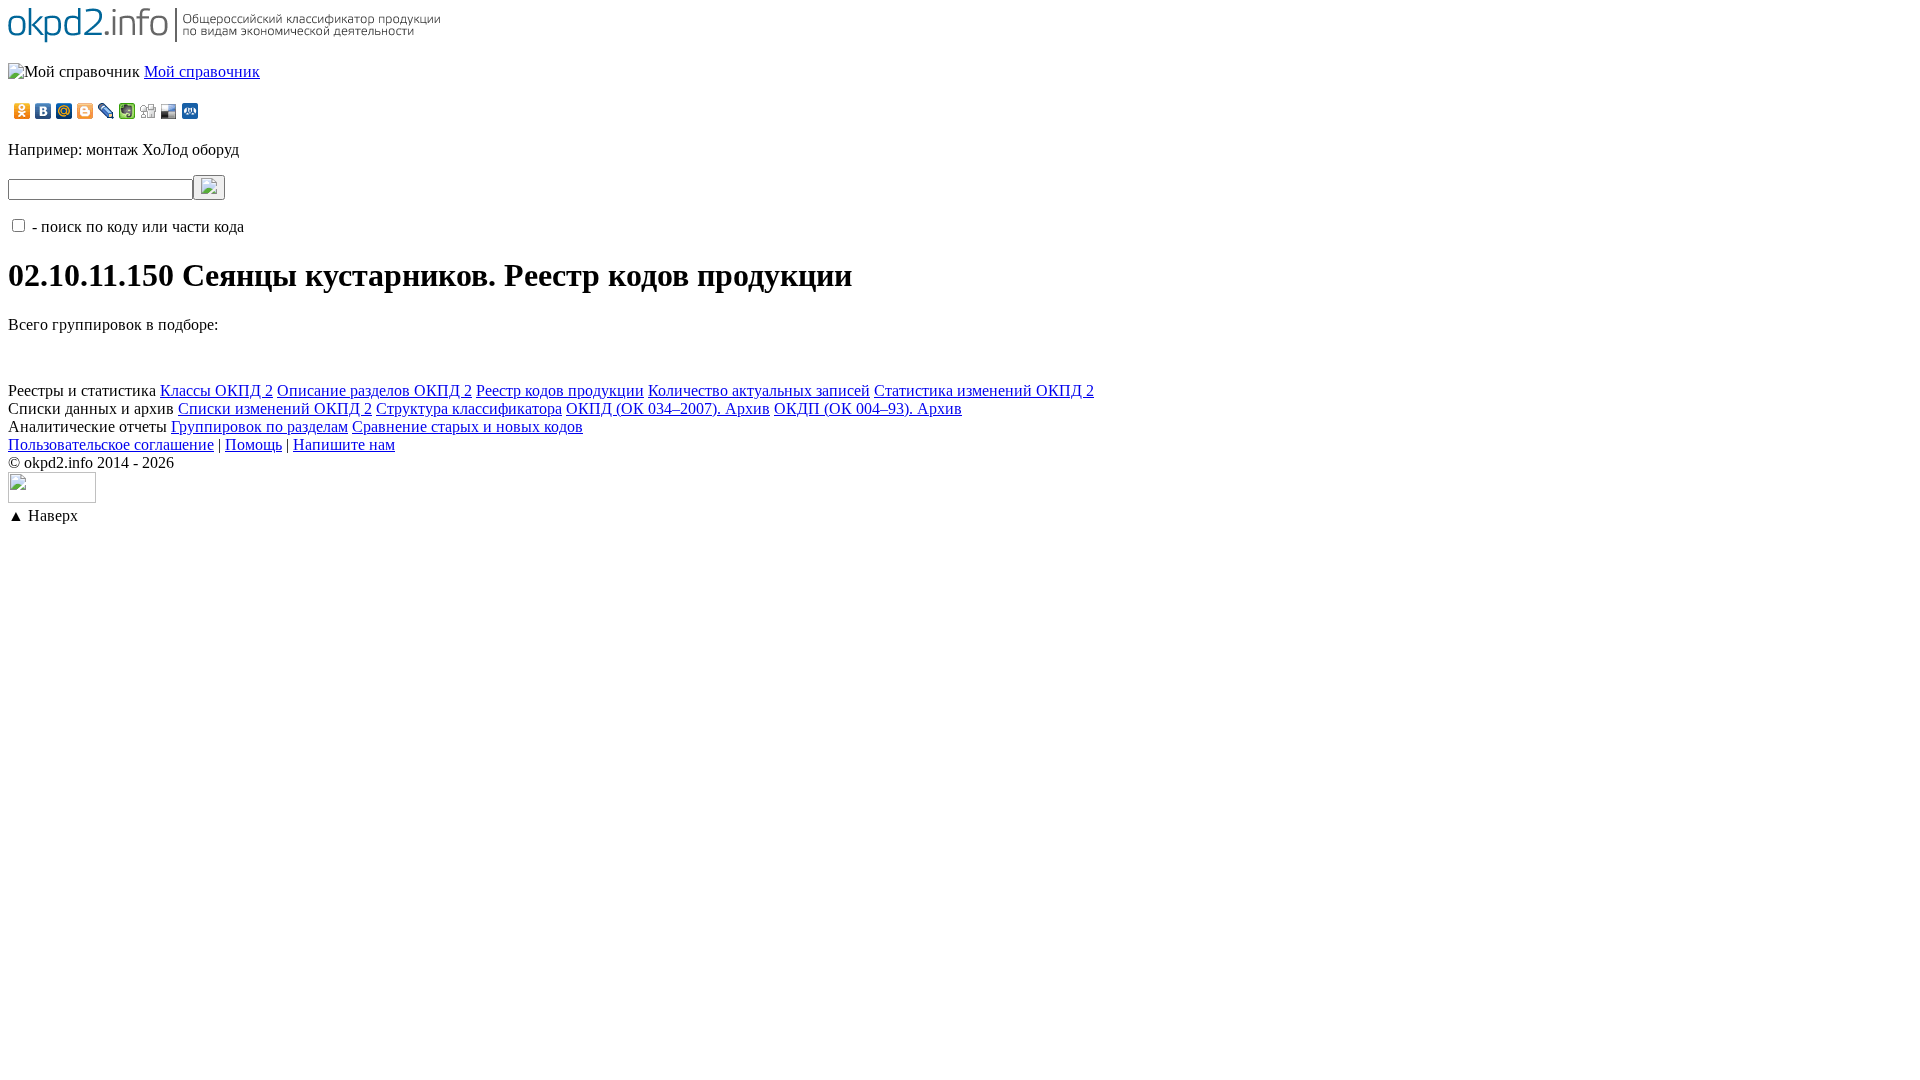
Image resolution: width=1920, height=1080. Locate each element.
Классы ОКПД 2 (216, 390)
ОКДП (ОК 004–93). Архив (868, 408)
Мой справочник (202, 71)
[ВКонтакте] (43, 111)
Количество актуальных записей (759, 390)
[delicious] (169, 111)
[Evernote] (127, 111)
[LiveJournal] (106, 111)
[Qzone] (190, 111)
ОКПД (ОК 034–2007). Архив (668, 408)
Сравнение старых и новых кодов (467, 426)
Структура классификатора (469, 408)
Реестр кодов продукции (560, 390)
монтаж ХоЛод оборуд (162, 149)
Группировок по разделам (259, 426)
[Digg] (148, 111)
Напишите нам (344, 444)
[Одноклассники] (22, 111)
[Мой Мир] (64, 111)
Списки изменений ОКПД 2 (275, 408)
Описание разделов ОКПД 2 (374, 390)
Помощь (253, 444)
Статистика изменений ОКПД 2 (984, 390)
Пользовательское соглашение (111, 444)
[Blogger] (85, 111)
